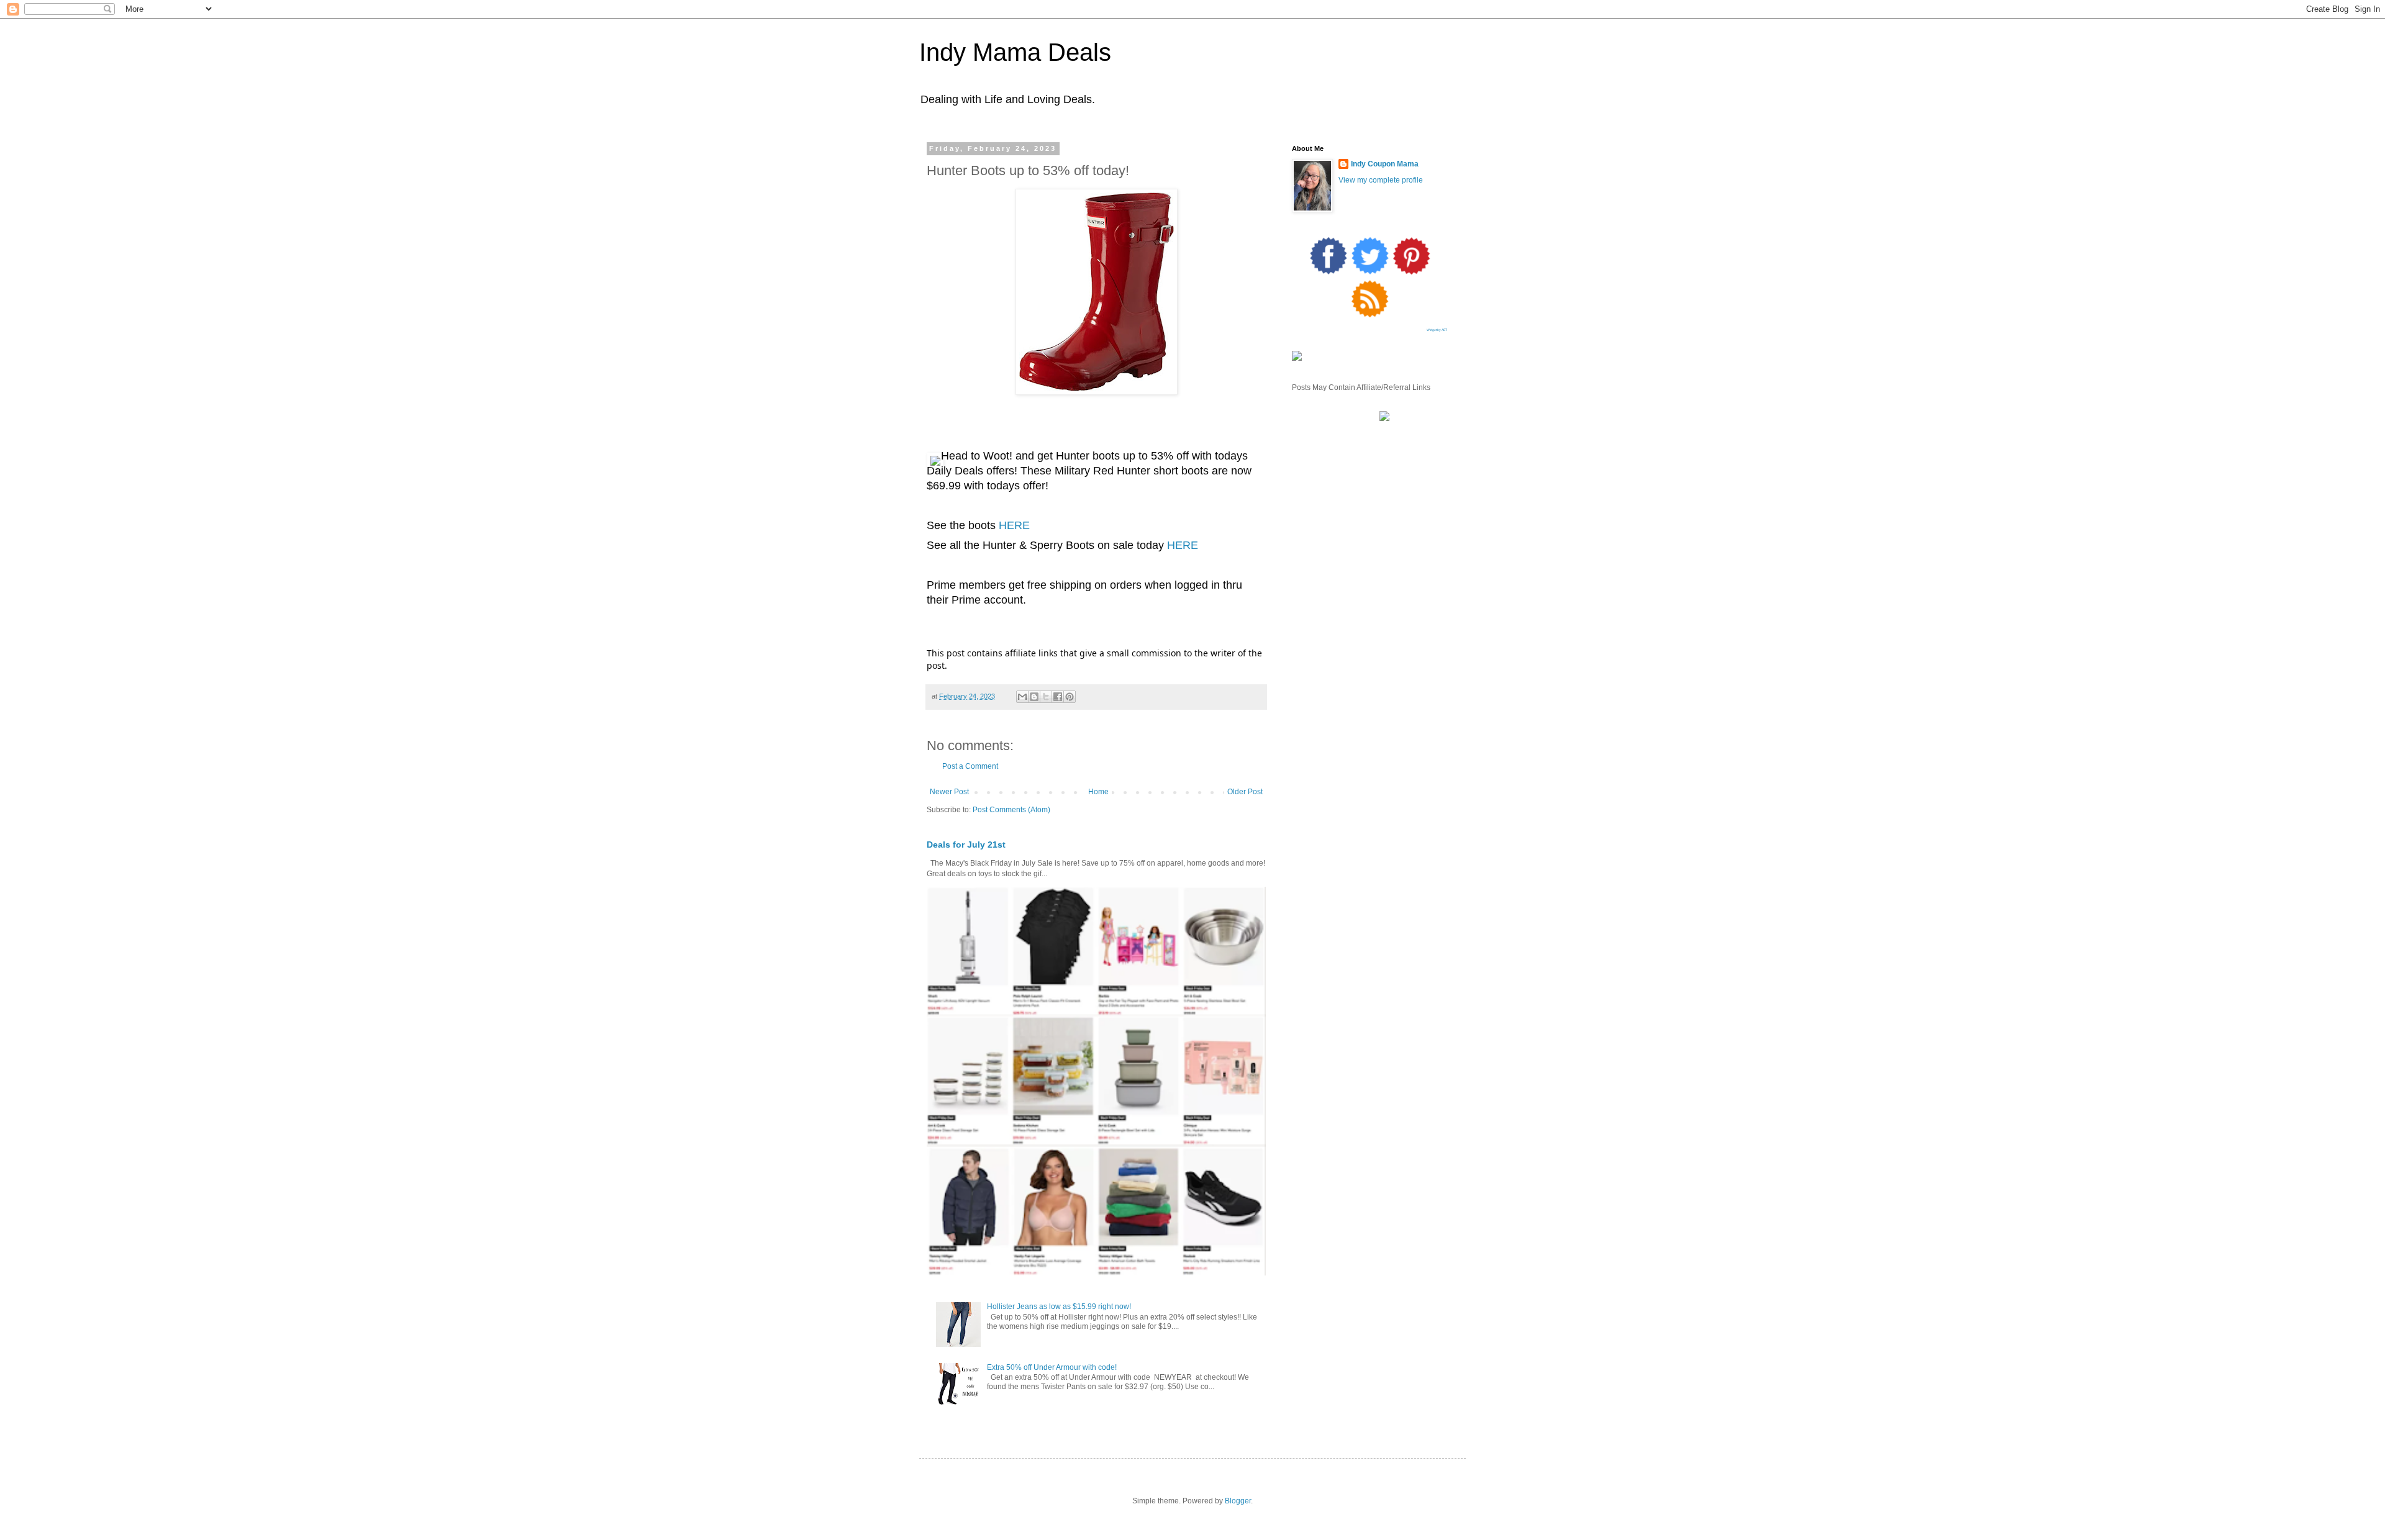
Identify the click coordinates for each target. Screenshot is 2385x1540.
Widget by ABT (1437, 330)
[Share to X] (1046, 697)
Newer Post (949, 792)
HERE (1014, 525)
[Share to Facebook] (1058, 697)
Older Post (1245, 792)
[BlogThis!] (1034, 697)
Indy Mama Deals (1015, 52)
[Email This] (1022, 697)
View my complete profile (1381, 180)
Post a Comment (970, 766)
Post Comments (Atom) (1011, 810)
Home (1098, 792)
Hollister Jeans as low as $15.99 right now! (1059, 1307)
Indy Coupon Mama (1385, 164)
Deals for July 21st (966, 845)
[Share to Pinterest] (1070, 697)
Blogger (1238, 1501)
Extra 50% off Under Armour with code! (1052, 1367)
